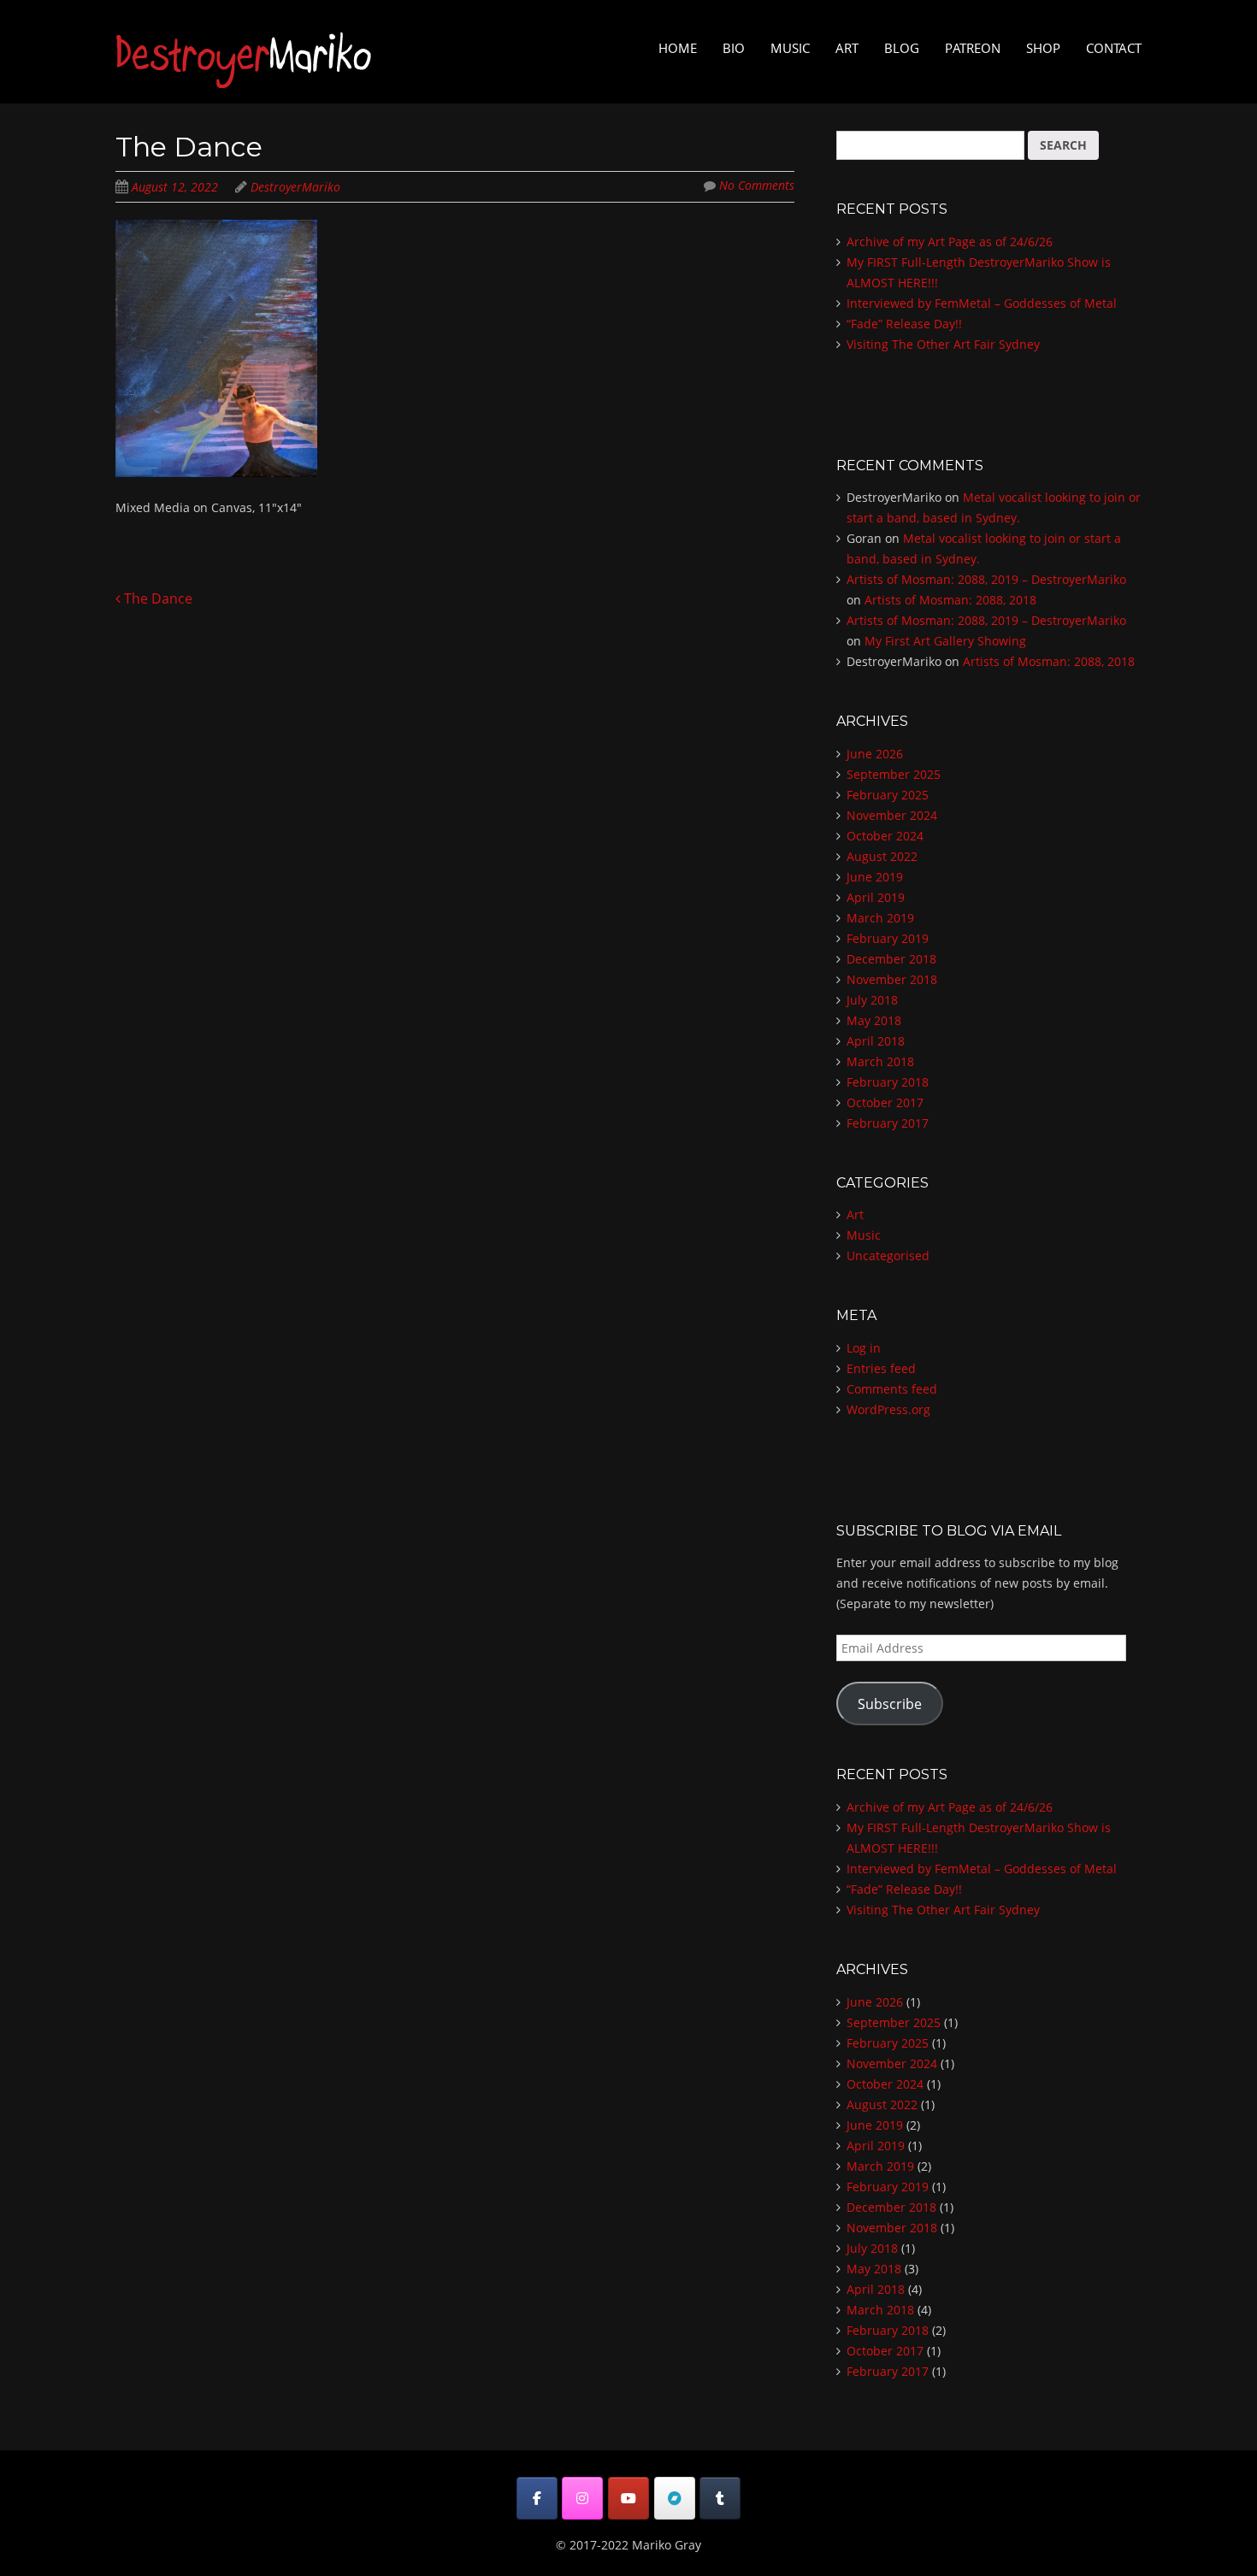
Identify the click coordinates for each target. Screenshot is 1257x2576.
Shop (1043, 48)
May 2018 (874, 1020)
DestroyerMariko (295, 187)
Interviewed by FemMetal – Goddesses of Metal (982, 303)
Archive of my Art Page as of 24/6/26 (950, 242)
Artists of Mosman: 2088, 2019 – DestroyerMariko (986, 579)
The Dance (156, 598)
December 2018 (891, 959)
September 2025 (894, 774)
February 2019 (888, 938)
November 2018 (892, 979)
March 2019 (880, 918)
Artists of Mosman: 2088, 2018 (950, 600)
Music (790, 48)
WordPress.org (888, 1409)
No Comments (757, 185)
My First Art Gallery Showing (945, 641)
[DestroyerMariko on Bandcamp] (675, 2498)
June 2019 (875, 877)
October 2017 (885, 1102)
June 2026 (875, 754)
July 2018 (872, 1000)
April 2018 (876, 1041)
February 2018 (888, 1082)
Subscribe (890, 1704)
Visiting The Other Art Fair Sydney (943, 344)
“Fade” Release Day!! (904, 324)
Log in (864, 1348)
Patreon (973, 48)
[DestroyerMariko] (244, 73)
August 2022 (882, 856)
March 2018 (880, 1061)
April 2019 (876, 897)
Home (678, 48)
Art (847, 48)
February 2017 (888, 1123)
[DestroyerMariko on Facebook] (537, 2498)
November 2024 (892, 815)
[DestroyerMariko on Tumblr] (720, 2498)
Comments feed (892, 1389)
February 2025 (888, 795)
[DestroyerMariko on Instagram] (582, 2498)
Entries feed (881, 1368)
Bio (734, 48)
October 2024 (885, 836)
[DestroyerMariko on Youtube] (628, 2498)
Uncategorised (888, 1256)
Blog (902, 48)
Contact (1114, 48)
